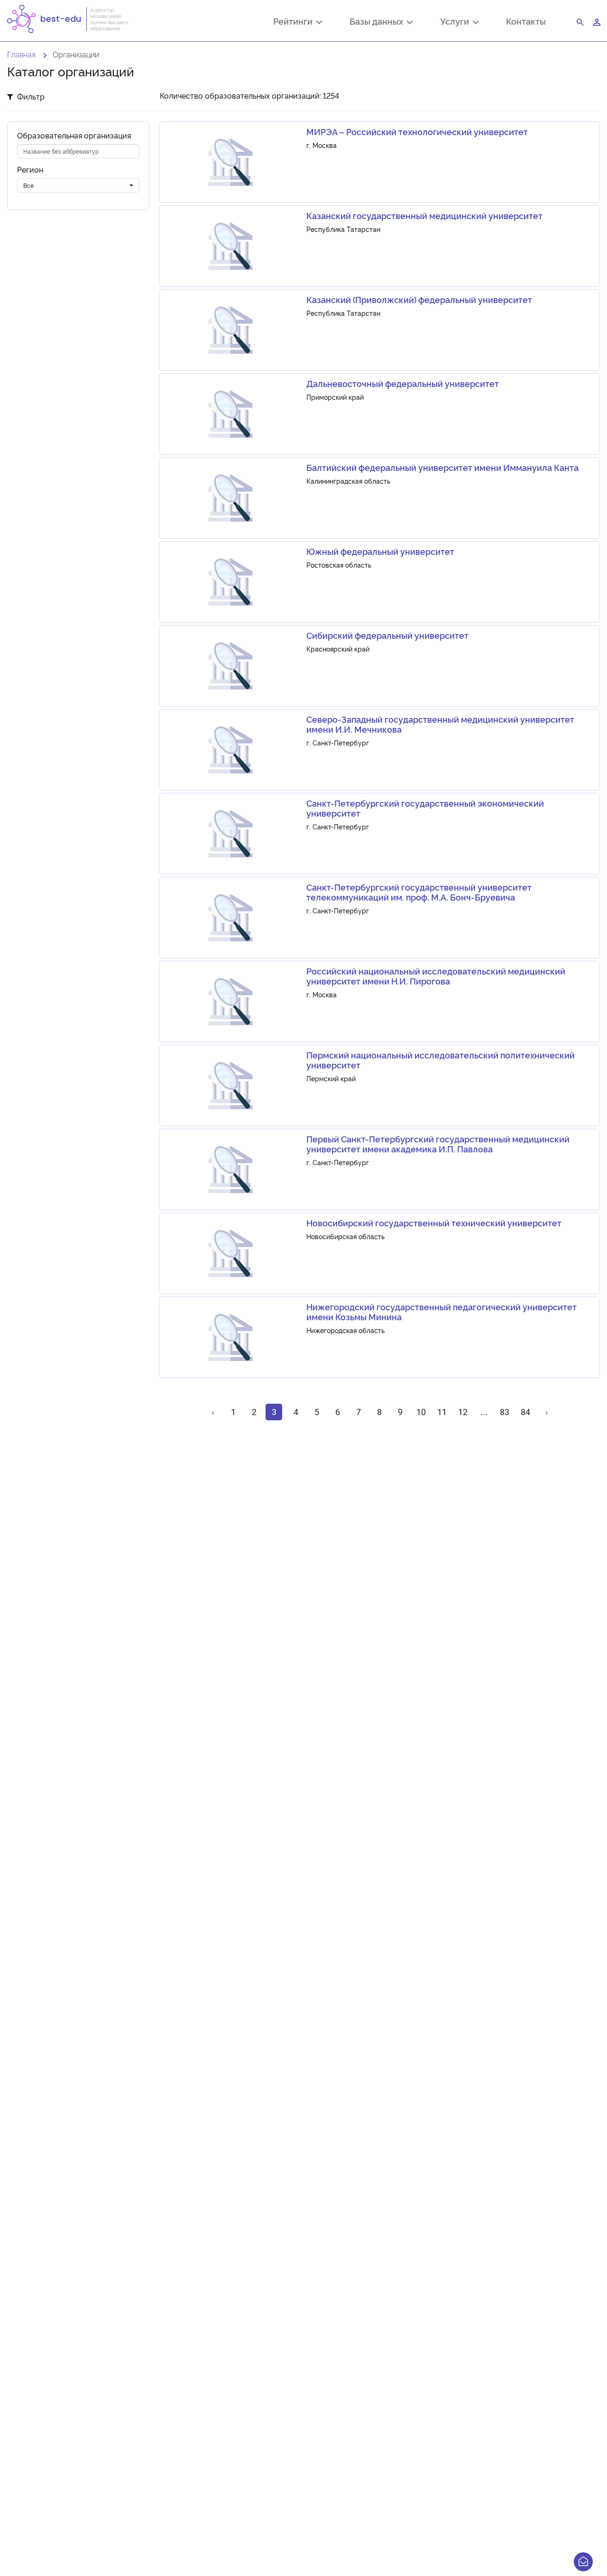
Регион (30, 170)
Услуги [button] (456, 22)
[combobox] (78, 185)
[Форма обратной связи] (583, 2562)
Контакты (526, 21)
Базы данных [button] (378, 22)
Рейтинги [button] (295, 22)
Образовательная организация (74, 135)
